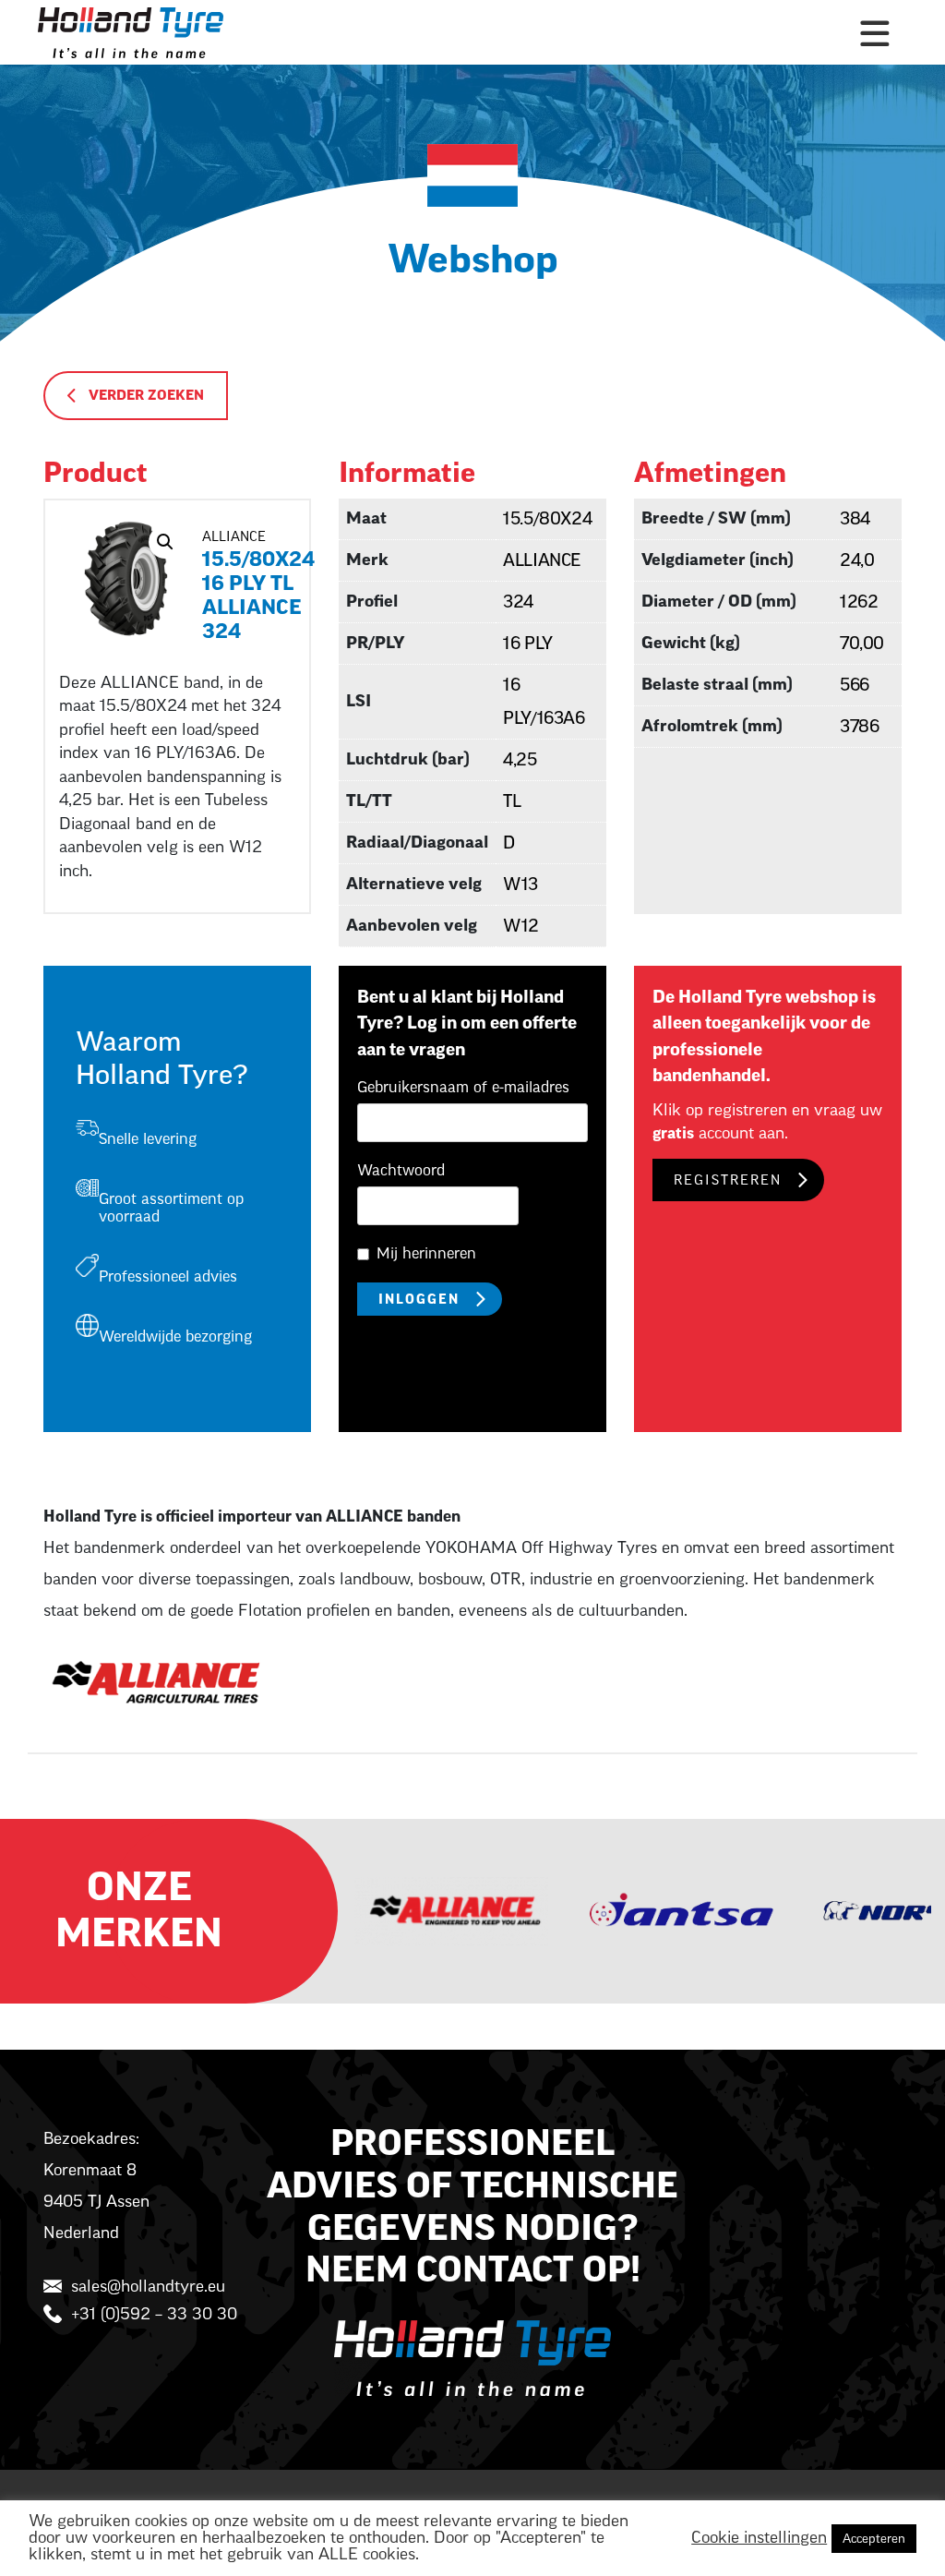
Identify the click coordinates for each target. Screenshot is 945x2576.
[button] (165, 542)
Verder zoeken (146, 396)
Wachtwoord (401, 1171)
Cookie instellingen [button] (759, 2538)
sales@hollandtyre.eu (148, 2287)
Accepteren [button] (874, 2539)
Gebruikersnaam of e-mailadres (463, 1088)
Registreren (728, 1181)
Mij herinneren (426, 1254)
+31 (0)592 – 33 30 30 (154, 2314)
